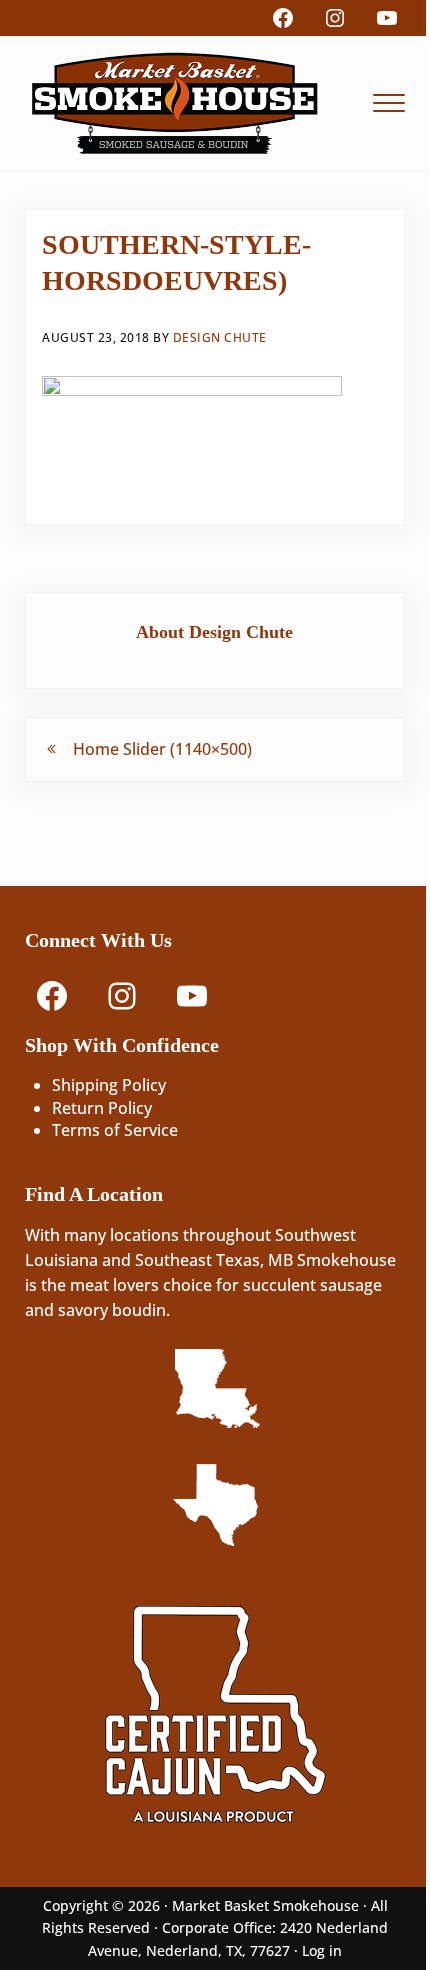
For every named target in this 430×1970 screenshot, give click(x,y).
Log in (322, 1950)
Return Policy (102, 1108)
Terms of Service (115, 1130)
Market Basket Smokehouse (265, 1905)
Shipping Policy (109, 1085)
